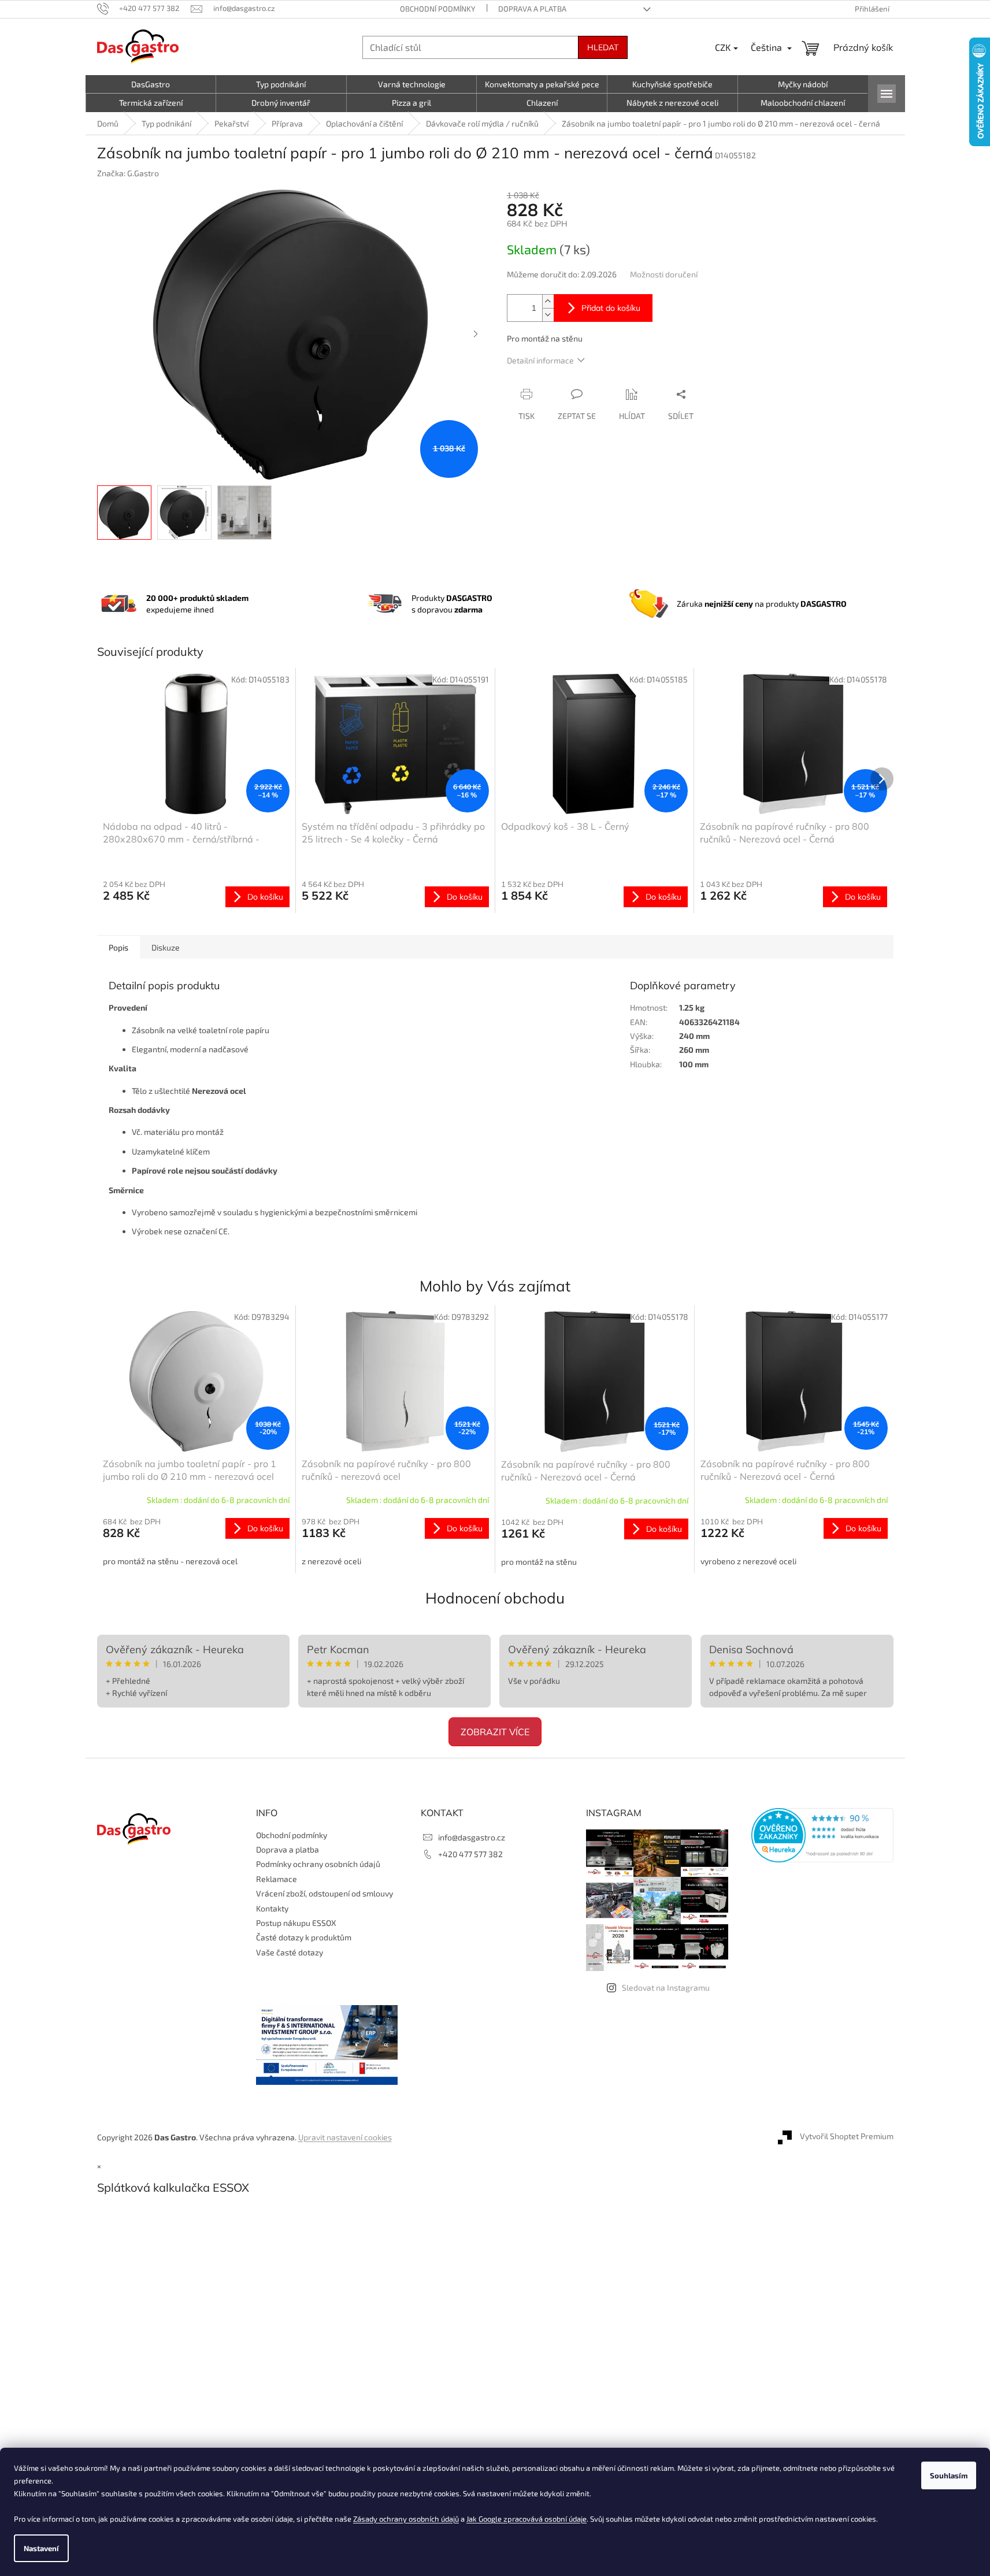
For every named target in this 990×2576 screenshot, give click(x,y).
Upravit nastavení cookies (345, 2137)
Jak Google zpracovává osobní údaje (526, 2519)
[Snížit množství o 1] (548, 315)
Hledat (603, 47)
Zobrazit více (495, 1732)
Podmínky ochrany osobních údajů (318, 1864)
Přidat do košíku (611, 308)
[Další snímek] (476, 335)
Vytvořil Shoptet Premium (847, 2136)
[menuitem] (151, 84)
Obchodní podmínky (437, 9)
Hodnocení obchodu (495, 1598)
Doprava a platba (532, 9)
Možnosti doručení (664, 274)
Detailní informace (540, 360)
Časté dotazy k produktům (304, 1937)
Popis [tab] (118, 947)
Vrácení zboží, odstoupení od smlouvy (325, 1893)
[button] (196, 1542)
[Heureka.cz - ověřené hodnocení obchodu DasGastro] (822, 1835)
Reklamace (277, 1879)
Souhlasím (949, 2475)
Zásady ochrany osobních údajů (406, 2519)
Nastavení (41, 2548)
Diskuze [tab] (166, 947)
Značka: (128, 173)
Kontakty (272, 1908)
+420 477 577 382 (470, 1854)
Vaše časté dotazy (290, 1952)
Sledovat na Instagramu (666, 1987)
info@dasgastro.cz (472, 1837)
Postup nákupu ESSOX (296, 1923)
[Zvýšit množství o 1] (548, 301)
